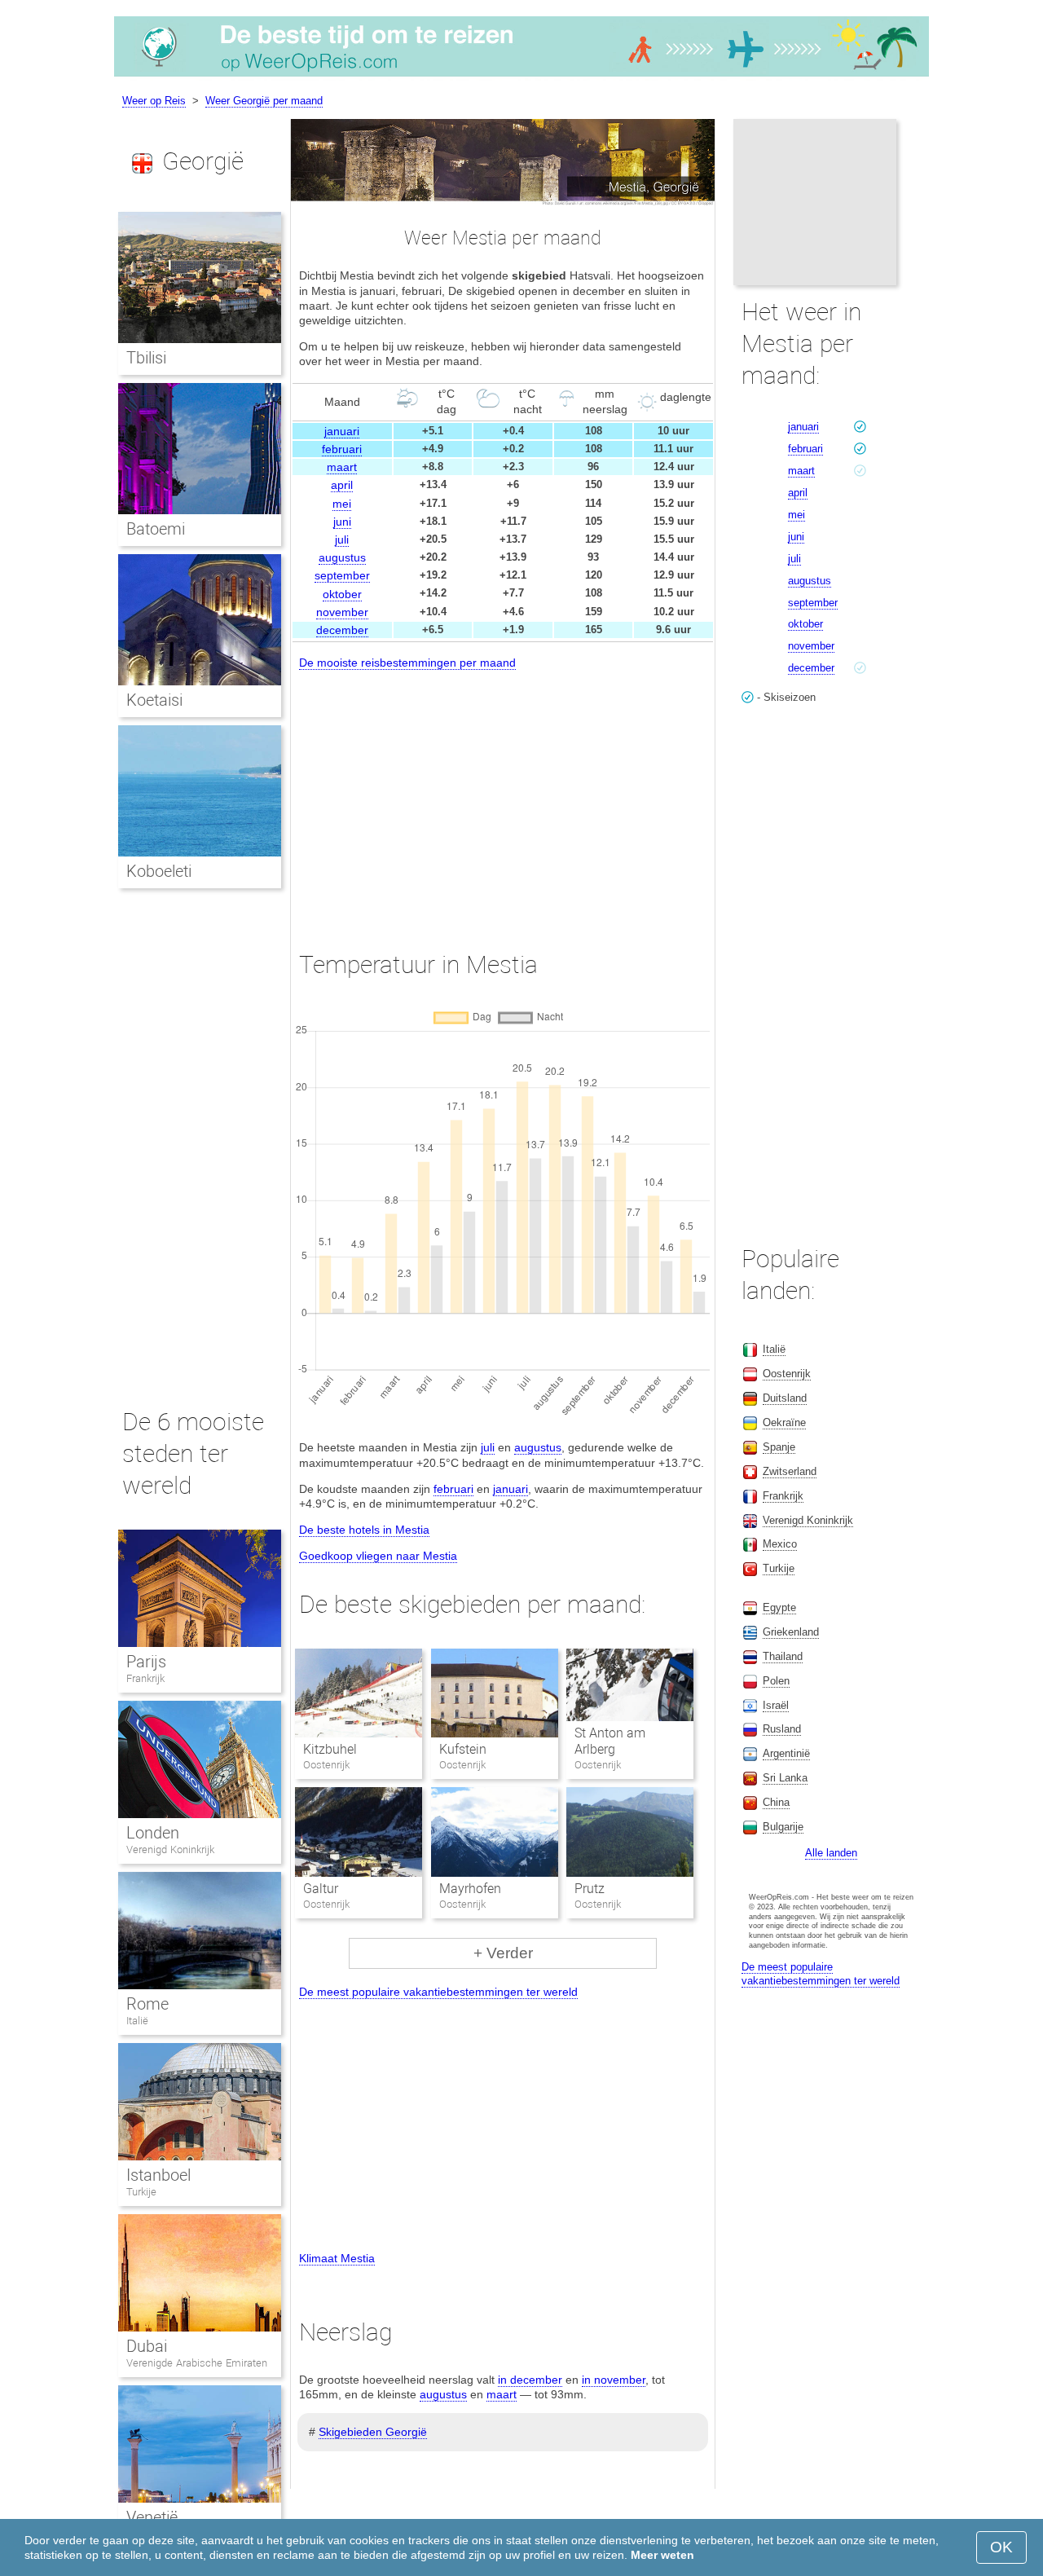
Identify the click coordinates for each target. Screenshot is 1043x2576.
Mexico (780, 1544)
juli (342, 539)
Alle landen (831, 1853)
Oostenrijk (787, 1374)
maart (342, 467)
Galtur (321, 1889)
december (342, 630)
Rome (147, 2004)
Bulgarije (783, 1827)
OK (1001, 2547)
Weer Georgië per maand (264, 101)
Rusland (782, 1729)
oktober (342, 594)
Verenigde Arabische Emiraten (197, 2363)
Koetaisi (154, 700)
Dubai (147, 2346)
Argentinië (786, 1753)
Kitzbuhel (330, 1749)
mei (342, 504)
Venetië (152, 2517)
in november (614, 2380)
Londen (153, 1833)
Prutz (590, 1889)
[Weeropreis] (521, 77)
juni (342, 522)
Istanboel (158, 2175)
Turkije (141, 2192)
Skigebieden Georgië (373, 2432)
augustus (342, 557)
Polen (776, 1681)
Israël (776, 1705)
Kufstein (463, 1749)
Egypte (779, 1607)
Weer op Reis (154, 101)
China (776, 1802)
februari (342, 449)
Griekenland (791, 1632)
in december (530, 2380)
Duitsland (785, 1398)
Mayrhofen (470, 1889)
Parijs (146, 1662)
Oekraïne (784, 1422)
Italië (137, 2021)
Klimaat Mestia (337, 2258)
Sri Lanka (785, 1778)
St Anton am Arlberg (610, 1742)
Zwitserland (790, 1471)
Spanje (779, 1447)
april (342, 485)
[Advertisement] (503, 795)
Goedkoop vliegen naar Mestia (378, 1556)
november (342, 612)
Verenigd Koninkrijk (170, 1849)
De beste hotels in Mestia (364, 1530)
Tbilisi (146, 358)
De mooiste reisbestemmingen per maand (407, 663)
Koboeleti (159, 871)
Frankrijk (145, 1678)
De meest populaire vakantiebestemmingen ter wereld (438, 1992)
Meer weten (662, 2555)
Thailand (783, 1656)
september (342, 575)
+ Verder (503, 1953)
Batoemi (156, 529)
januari (342, 431)
